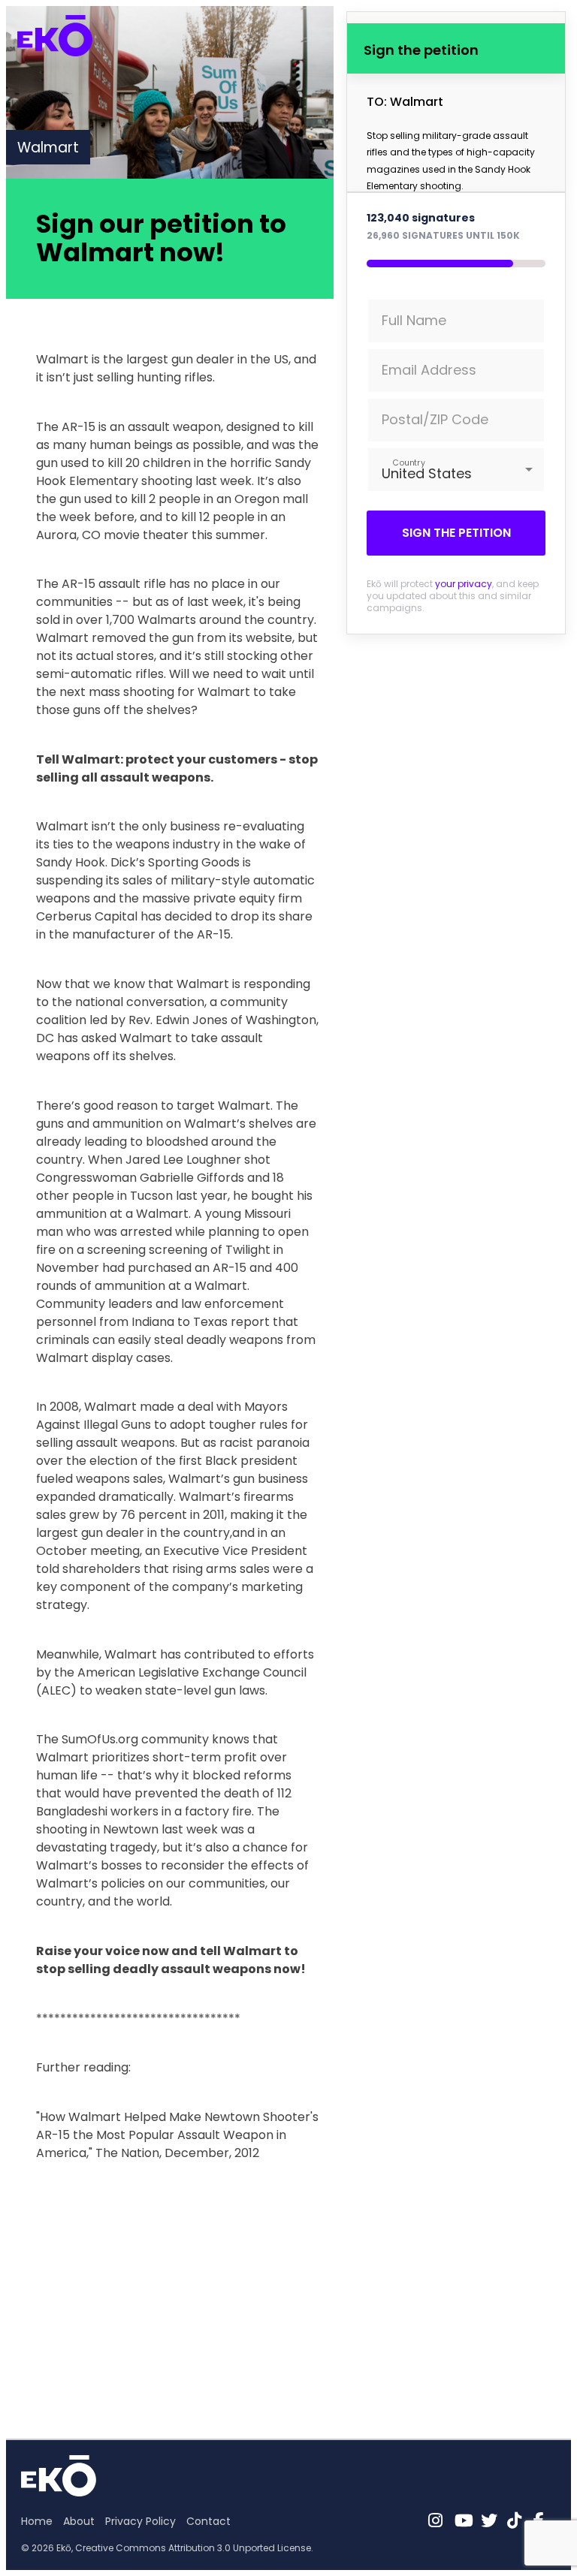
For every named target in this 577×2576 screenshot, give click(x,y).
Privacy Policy (140, 2521)
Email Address (429, 370)
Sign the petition (456, 533)
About (79, 2521)
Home (37, 2521)
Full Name (414, 320)
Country (409, 462)
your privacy (464, 584)
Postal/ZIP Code (435, 419)
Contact (208, 2521)
